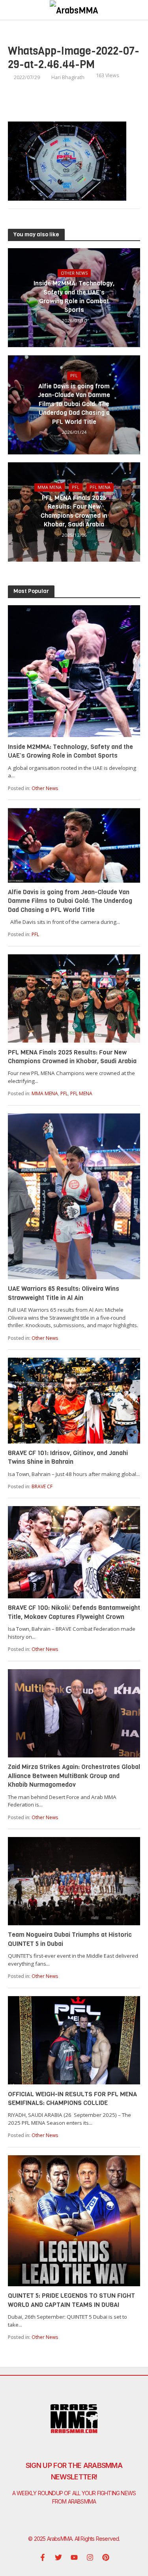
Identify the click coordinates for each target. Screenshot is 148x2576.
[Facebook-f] (43, 2557)
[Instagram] (90, 2557)
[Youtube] (74, 2557)
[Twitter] (58, 2557)
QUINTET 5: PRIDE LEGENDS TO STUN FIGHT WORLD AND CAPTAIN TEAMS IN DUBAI (71, 2300)
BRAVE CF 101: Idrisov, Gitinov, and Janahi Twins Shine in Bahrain (68, 1457)
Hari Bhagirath (68, 77)
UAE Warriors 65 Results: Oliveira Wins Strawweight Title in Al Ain (64, 1293)
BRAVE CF (42, 1487)
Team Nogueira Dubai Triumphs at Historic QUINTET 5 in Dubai (70, 1939)
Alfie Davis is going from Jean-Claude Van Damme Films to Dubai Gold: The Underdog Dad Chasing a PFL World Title (74, 404)
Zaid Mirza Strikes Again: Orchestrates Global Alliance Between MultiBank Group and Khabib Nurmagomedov (74, 1776)
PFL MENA (100, 487)
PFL (74, 376)
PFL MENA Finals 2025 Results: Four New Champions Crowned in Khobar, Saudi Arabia (74, 511)
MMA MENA (50, 487)
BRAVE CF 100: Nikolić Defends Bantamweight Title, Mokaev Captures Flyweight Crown (74, 1612)
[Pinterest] (106, 2557)
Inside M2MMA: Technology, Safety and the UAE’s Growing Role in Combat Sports (74, 296)
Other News (74, 273)
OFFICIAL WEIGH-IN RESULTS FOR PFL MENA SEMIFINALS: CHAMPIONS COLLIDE (72, 2098)
